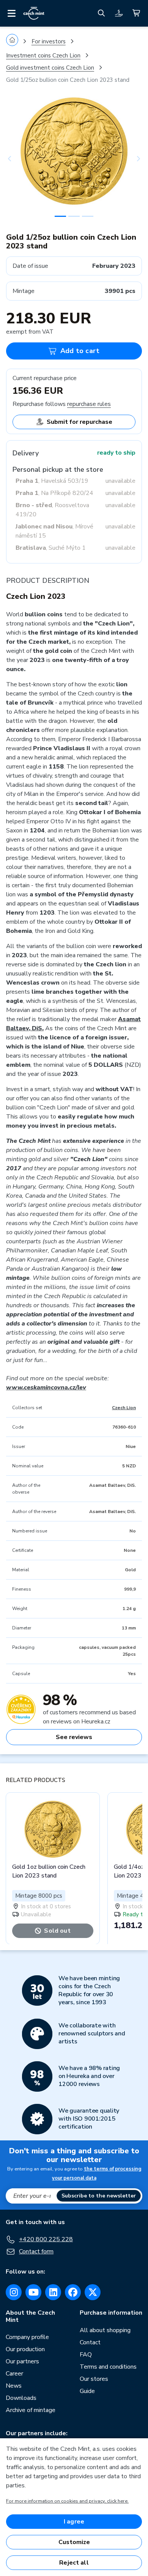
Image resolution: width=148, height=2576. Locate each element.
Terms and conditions (108, 2367)
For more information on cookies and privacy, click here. (67, 2501)
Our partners (22, 2361)
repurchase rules (89, 404)
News (14, 2386)
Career (14, 2374)
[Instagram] (14, 2292)
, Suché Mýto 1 (51, 548)
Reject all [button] (74, 2563)
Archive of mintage (31, 2410)
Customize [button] (74, 2542)
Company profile (27, 2337)
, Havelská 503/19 (52, 481)
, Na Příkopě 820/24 (54, 493)
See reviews (74, 1737)
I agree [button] (74, 2522)
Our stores (94, 2379)
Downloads (21, 2398)
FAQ (86, 2355)
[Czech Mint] (34, 13)
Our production (25, 2349)
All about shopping (105, 2330)
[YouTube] (33, 2292)
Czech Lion (124, 1408)
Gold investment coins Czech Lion (50, 68)
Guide (87, 2391)
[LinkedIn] (53, 2292)
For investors (49, 41)
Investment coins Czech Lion (43, 56)
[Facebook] (73, 2292)
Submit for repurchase (80, 422)
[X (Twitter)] (93, 2292)
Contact (90, 2342)
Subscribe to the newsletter (99, 2196)
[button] (16, 159)
